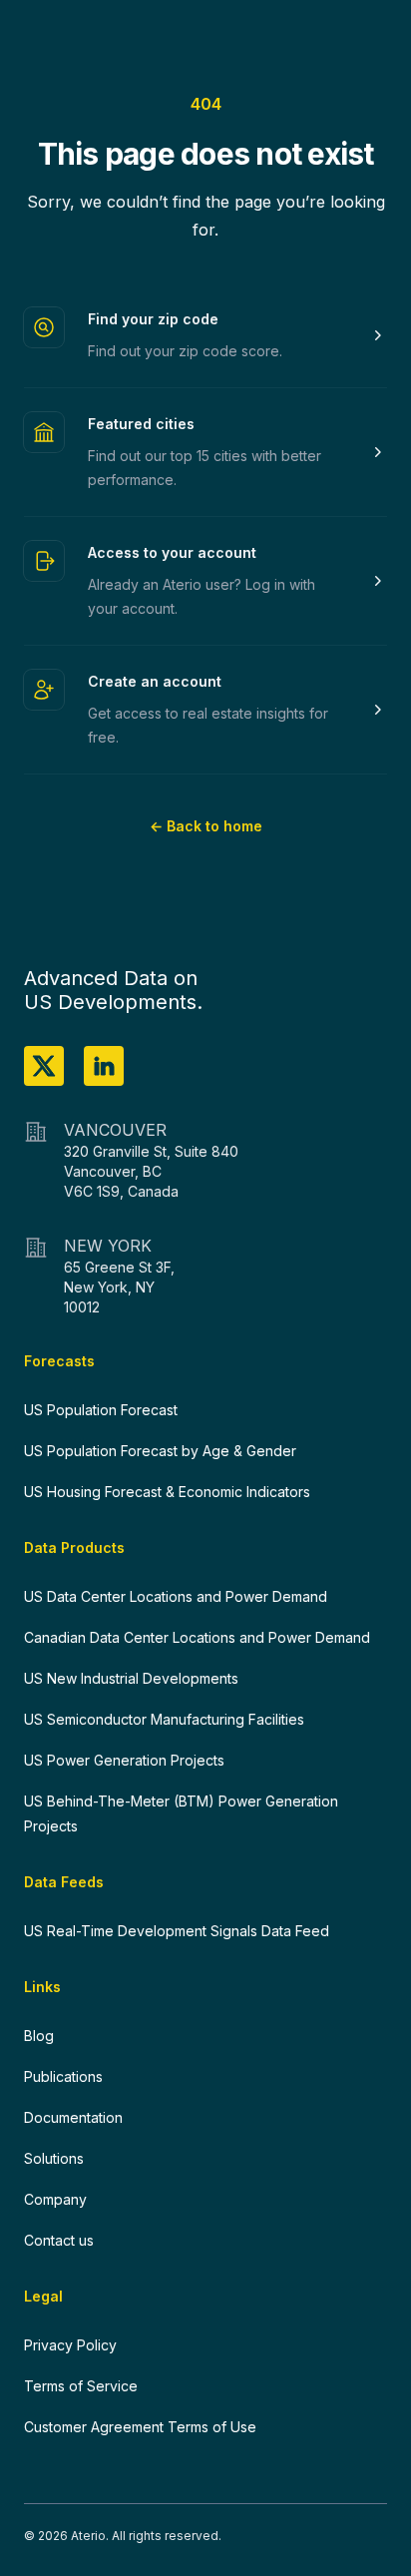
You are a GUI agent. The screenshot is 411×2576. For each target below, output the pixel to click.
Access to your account (172, 552)
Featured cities (141, 424)
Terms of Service (81, 2386)
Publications (63, 2076)
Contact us (59, 2240)
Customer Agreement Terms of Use (140, 2427)
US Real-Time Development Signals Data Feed (177, 1931)
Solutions (54, 2158)
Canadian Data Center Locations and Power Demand (197, 1637)
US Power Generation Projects (124, 1760)
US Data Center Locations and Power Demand (176, 1596)
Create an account (155, 681)
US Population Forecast (101, 1410)
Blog (39, 2036)
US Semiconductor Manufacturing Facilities (164, 1719)
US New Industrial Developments (131, 1678)
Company (55, 2199)
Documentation (73, 2117)
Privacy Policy (70, 2345)
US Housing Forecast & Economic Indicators (167, 1492)
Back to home (206, 826)
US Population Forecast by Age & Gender (160, 1451)
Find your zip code (153, 319)
